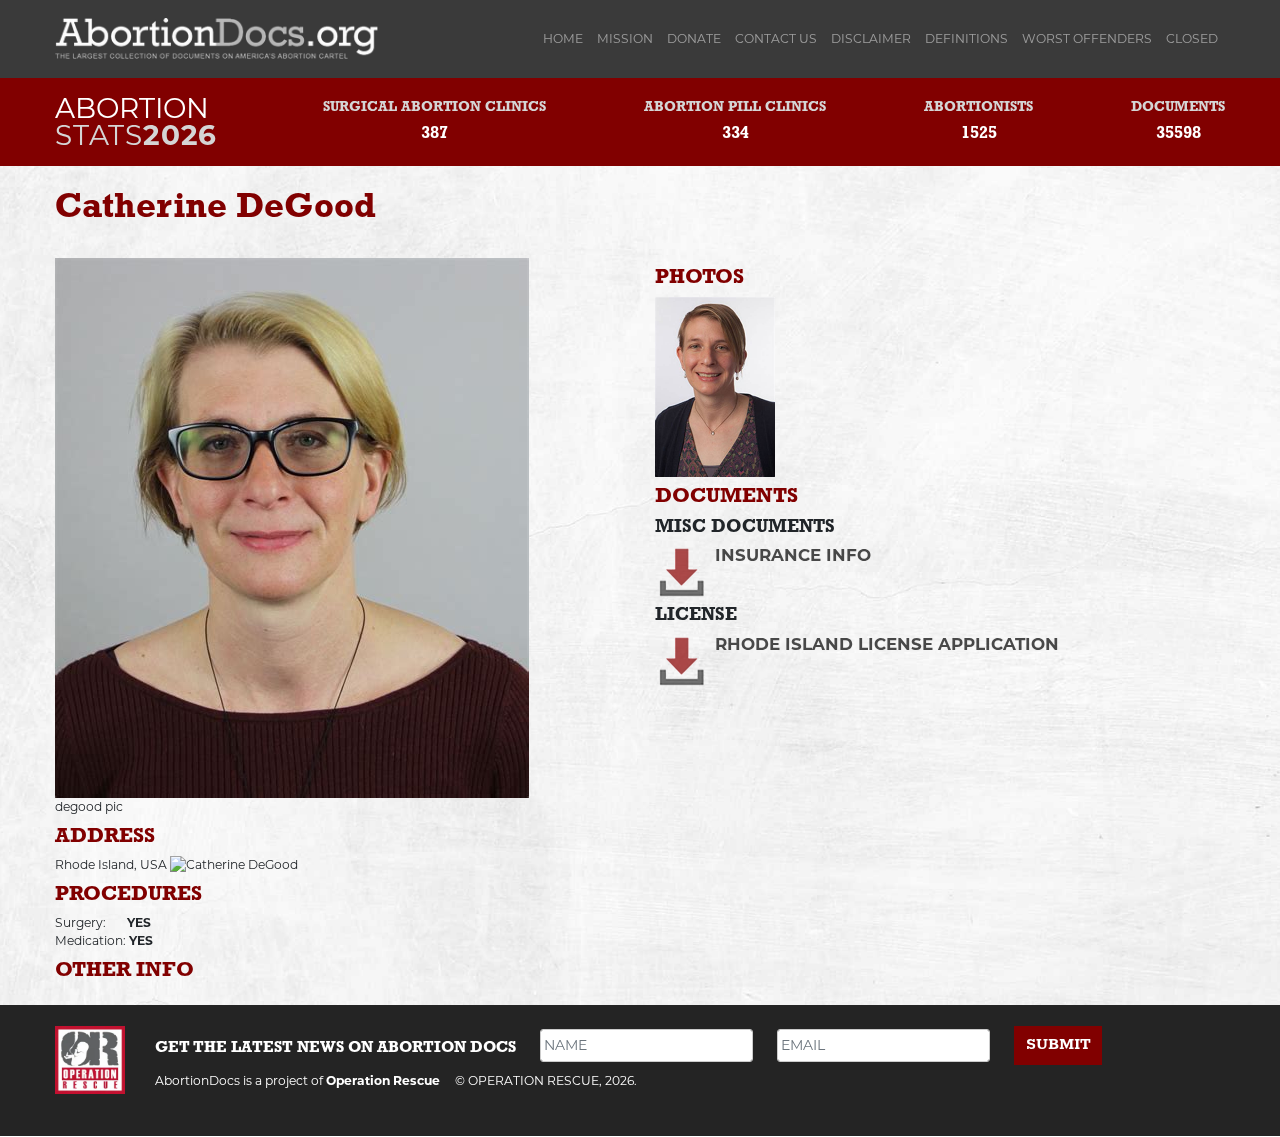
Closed (1192, 38)
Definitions (966, 38)
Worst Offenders (1087, 38)
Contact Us (776, 38)
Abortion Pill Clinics (735, 107)
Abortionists (978, 107)
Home (566, 38)
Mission (625, 38)
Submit (1058, 1044)
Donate (694, 38)
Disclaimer (871, 38)
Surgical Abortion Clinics (434, 107)
